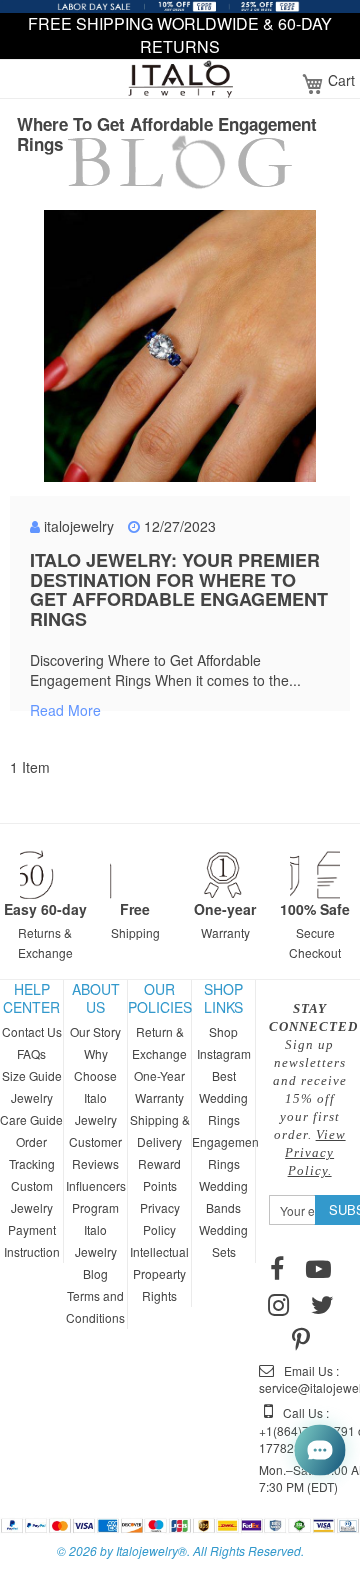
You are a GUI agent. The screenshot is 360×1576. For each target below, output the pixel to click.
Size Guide (32, 1075)
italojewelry (79, 526)
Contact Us (32, 1031)
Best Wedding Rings (223, 1097)
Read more (65, 710)
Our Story (95, 1031)
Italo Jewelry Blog (96, 1251)
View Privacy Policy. (315, 1152)
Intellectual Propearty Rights (159, 1273)
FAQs (31, 1053)
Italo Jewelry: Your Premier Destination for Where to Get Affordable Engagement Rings (179, 589)
